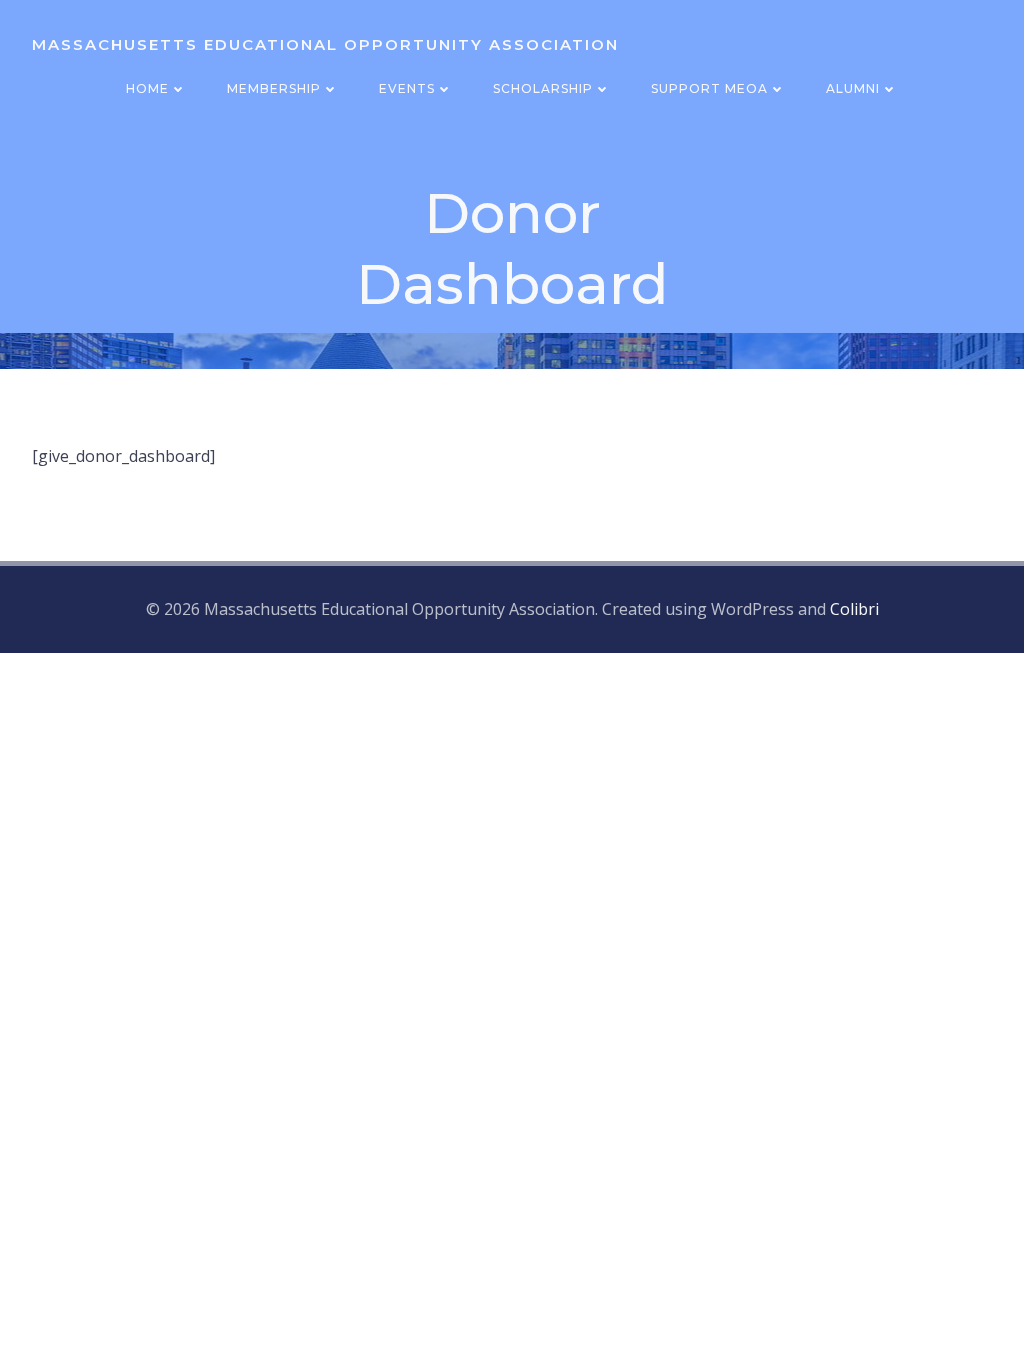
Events (407, 88)
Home (147, 88)
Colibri (854, 609)
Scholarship (543, 88)
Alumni (853, 88)
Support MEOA (709, 88)
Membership (274, 88)
